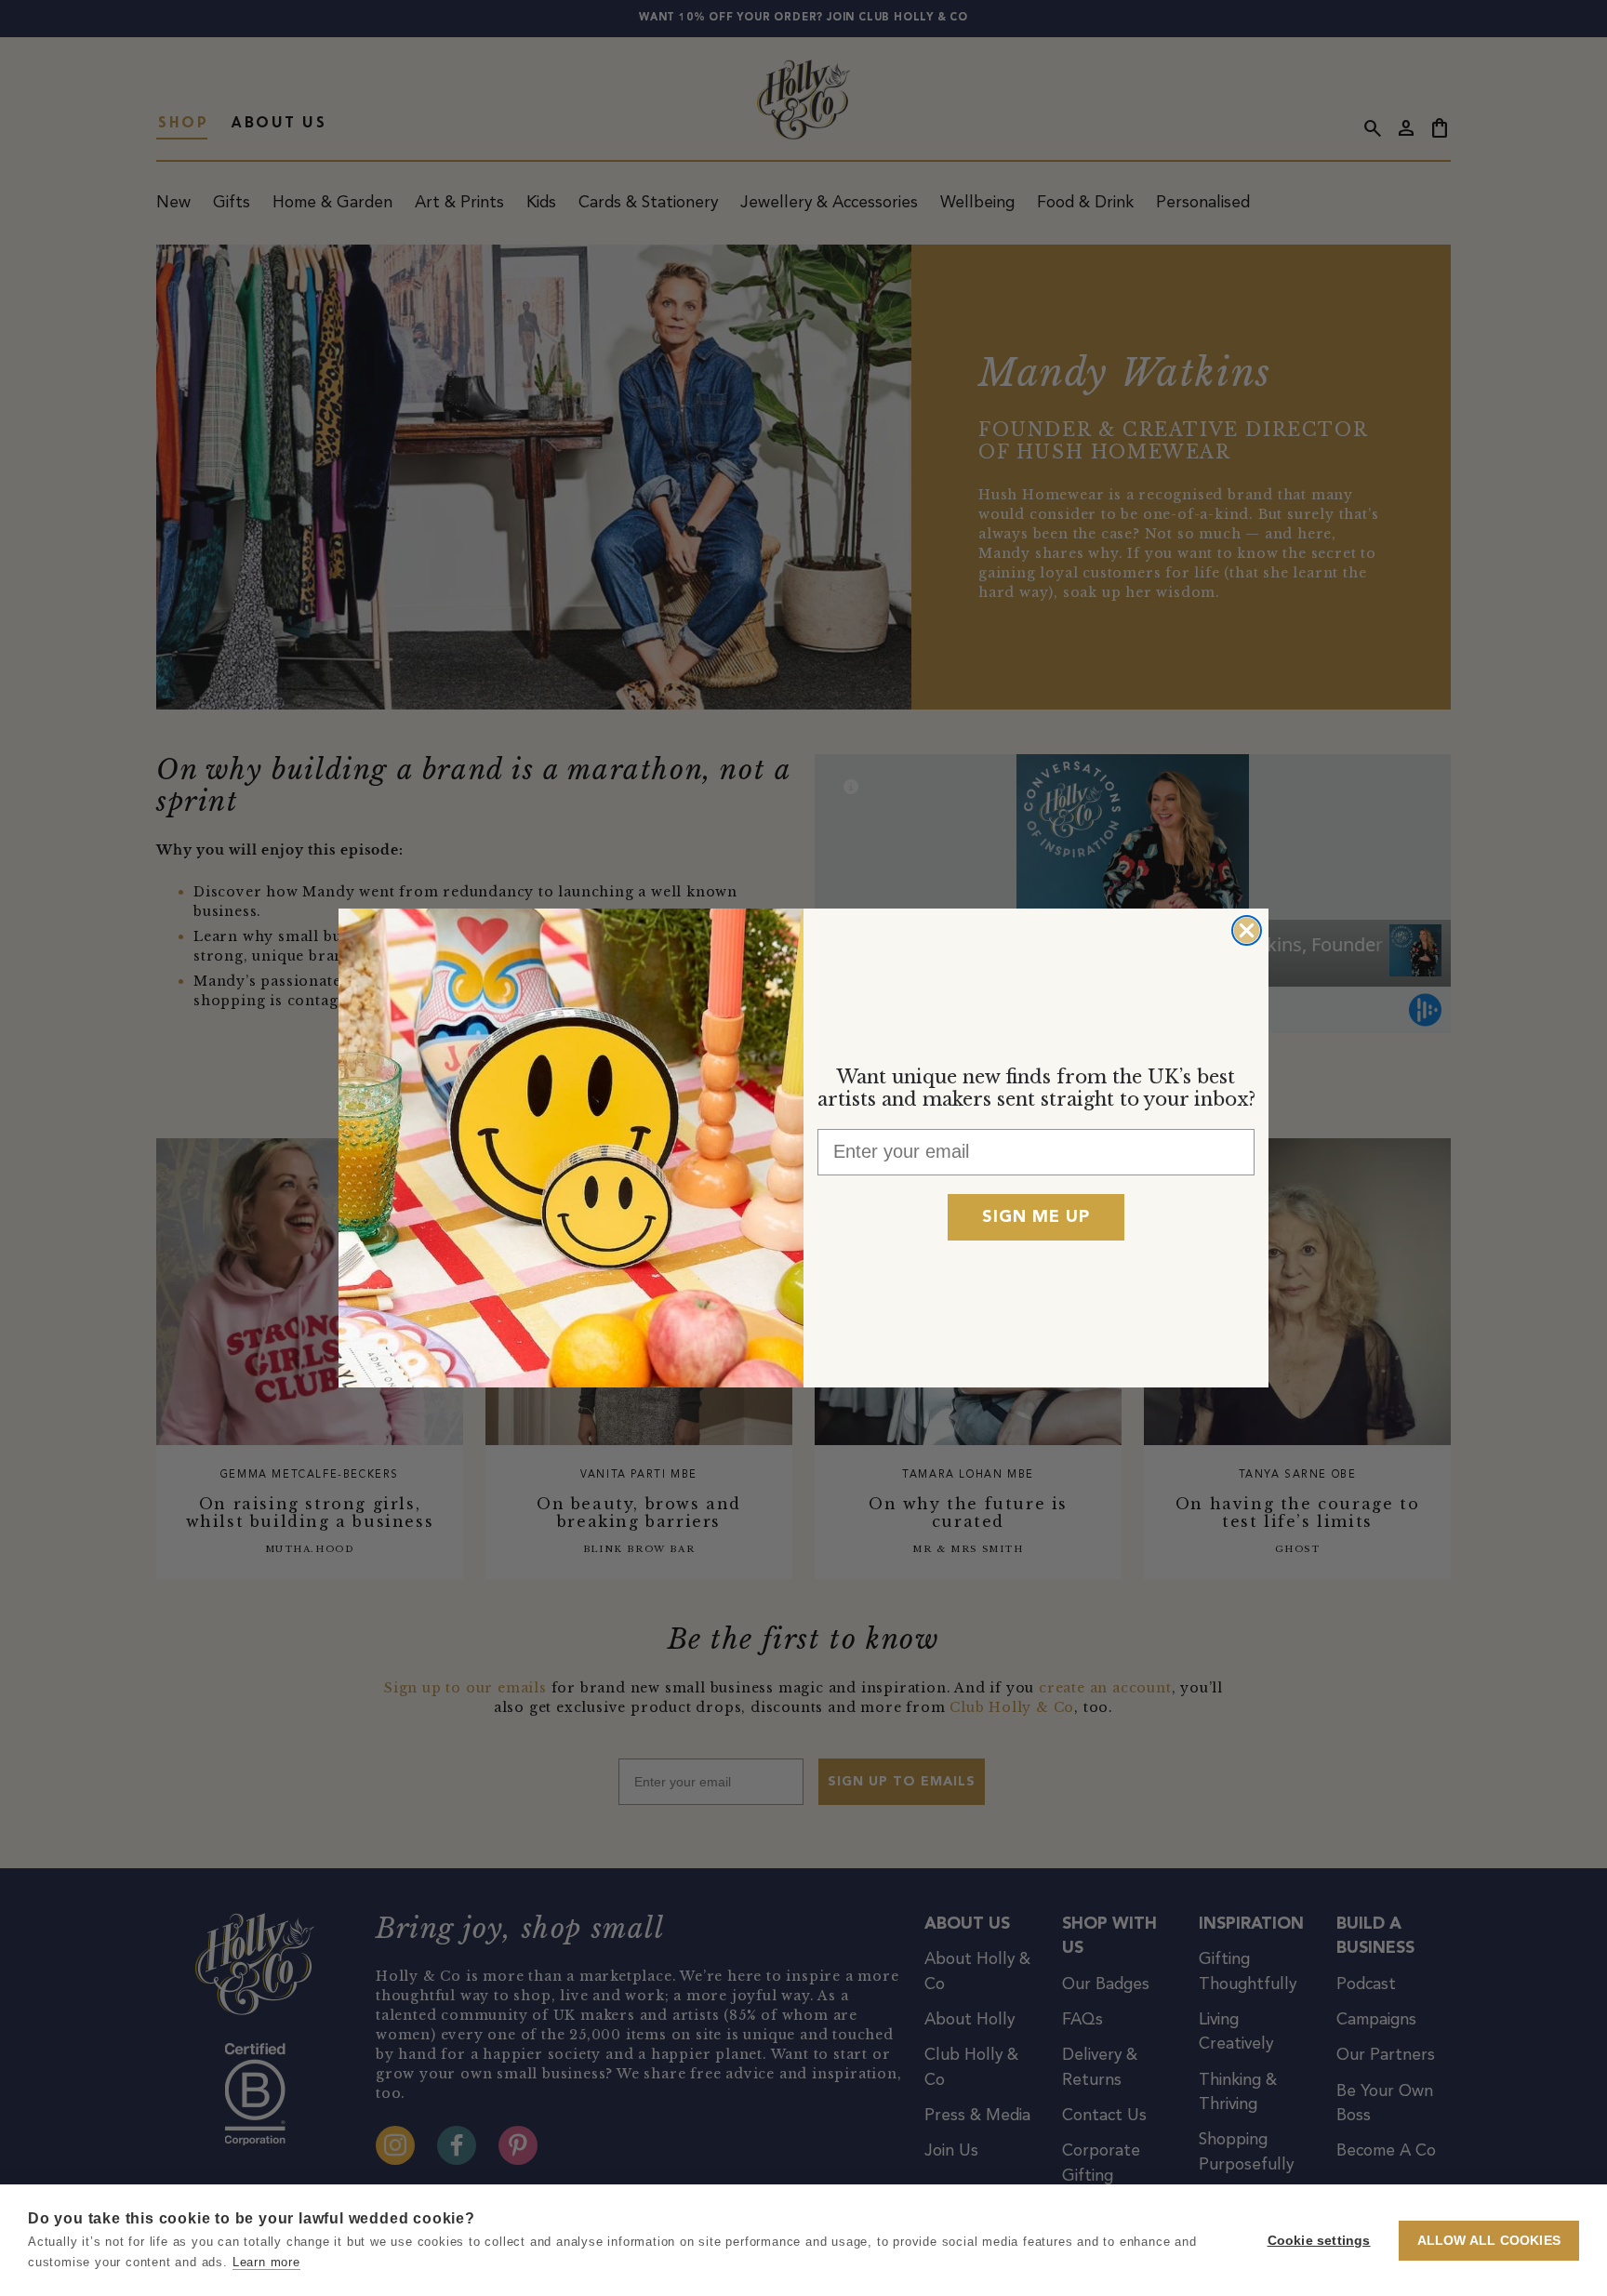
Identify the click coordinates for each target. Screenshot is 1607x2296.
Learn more (266, 2262)
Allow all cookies (1489, 2241)
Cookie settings (1319, 2241)
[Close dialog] (1247, 930)
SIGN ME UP (1036, 1217)
